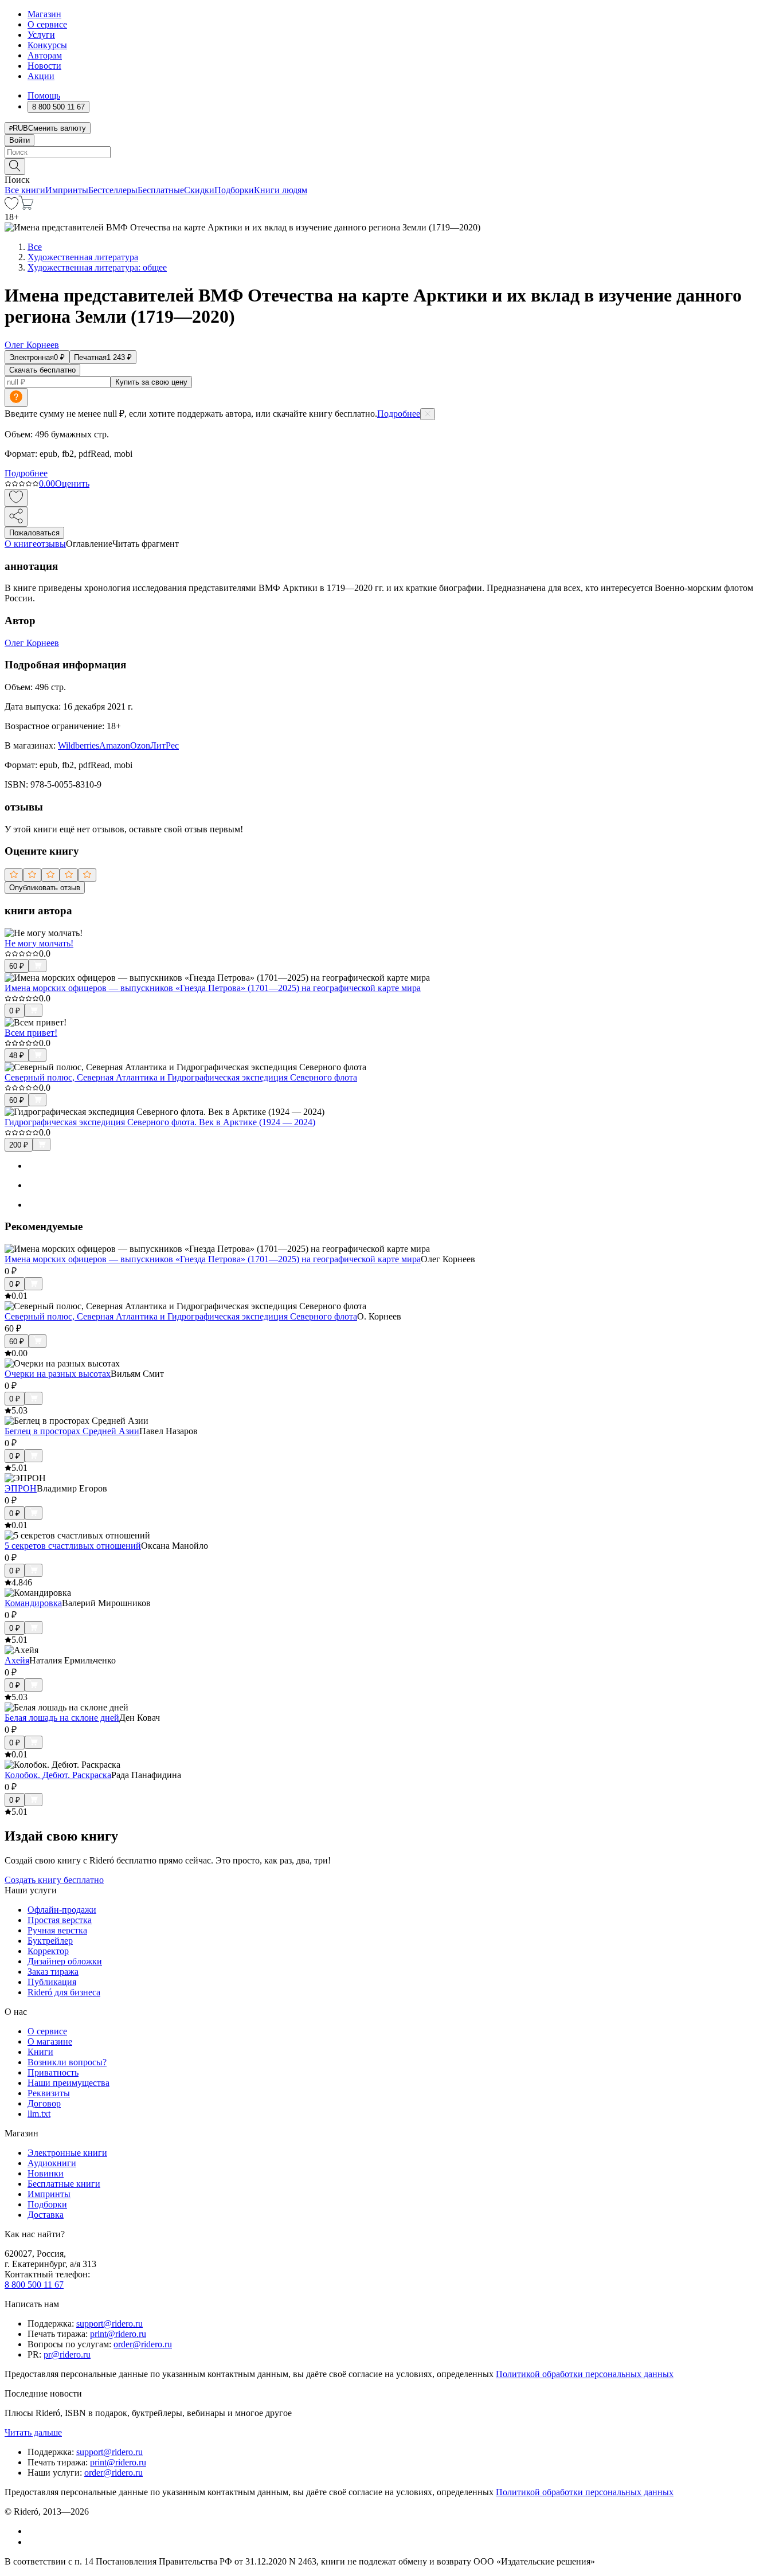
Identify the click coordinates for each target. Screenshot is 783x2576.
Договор (44, 2103)
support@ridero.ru (109, 2324)
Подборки (234, 190)
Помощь (44, 95)
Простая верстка (60, 1920)
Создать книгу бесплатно (54, 1880)
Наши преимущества (68, 2083)
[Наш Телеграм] (32, 2542)
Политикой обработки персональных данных (585, 2374)
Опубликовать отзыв (45, 888)
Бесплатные (161, 190)
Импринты (67, 190)
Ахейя (17, 1660)
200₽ (19, 1145)
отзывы (51, 544)
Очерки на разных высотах (58, 1374)
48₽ (17, 1056)
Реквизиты (49, 2093)
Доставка (46, 2215)
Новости (44, 66)
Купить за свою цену (151, 382)
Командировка (33, 1603)
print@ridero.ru (118, 2334)
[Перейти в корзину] (26, 207)
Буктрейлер (50, 1941)
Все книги (25, 190)
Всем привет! (31, 1033)
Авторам (45, 55)
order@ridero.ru (143, 2344)
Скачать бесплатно (42, 370)
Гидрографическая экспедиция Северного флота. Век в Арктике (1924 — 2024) (160, 1122)
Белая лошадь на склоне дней (62, 1718)
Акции (41, 76)
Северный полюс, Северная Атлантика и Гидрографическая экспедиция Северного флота (181, 1077)
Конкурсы (47, 45)
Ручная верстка (57, 1930)
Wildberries (79, 745)
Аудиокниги (52, 2163)
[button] (391, 166)
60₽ (17, 966)
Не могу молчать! (39, 943)
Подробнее (399, 414)
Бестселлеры (113, 190)
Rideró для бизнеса (64, 1992)
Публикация (52, 1982)
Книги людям (281, 190)
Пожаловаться (34, 533)
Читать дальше (33, 2432)
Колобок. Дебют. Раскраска (58, 1775)
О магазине (50, 2041)
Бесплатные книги (64, 2184)
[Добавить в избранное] (16, 498)
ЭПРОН (21, 1488)
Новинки (46, 2173)
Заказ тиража (53, 1972)
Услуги (41, 35)
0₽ (15, 1011)
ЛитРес (165, 745)
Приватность (53, 2072)
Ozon (140, 745)
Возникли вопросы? (67, 2062)
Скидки (199, 190)
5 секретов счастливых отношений (73, 1546)
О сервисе (47, 24)
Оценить (72, 484)
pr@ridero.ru (67, 2354)
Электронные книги (67, 2153)
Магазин (44, 14)
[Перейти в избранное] (11, 207)
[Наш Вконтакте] (34, 2531)
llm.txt (39, 2114)
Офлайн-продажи (62, 1910)
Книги (40, 2052)
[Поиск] (15, 167)
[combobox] (391, 152)
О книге (21, 544)
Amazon (115, 745)
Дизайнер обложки (65, 1961)
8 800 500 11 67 (34, 2285)
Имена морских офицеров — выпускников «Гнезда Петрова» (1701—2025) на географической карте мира (213, 988)
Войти (19, 140)
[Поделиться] (16, 517)
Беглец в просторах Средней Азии (72, 1431)
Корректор (48, 1951)
